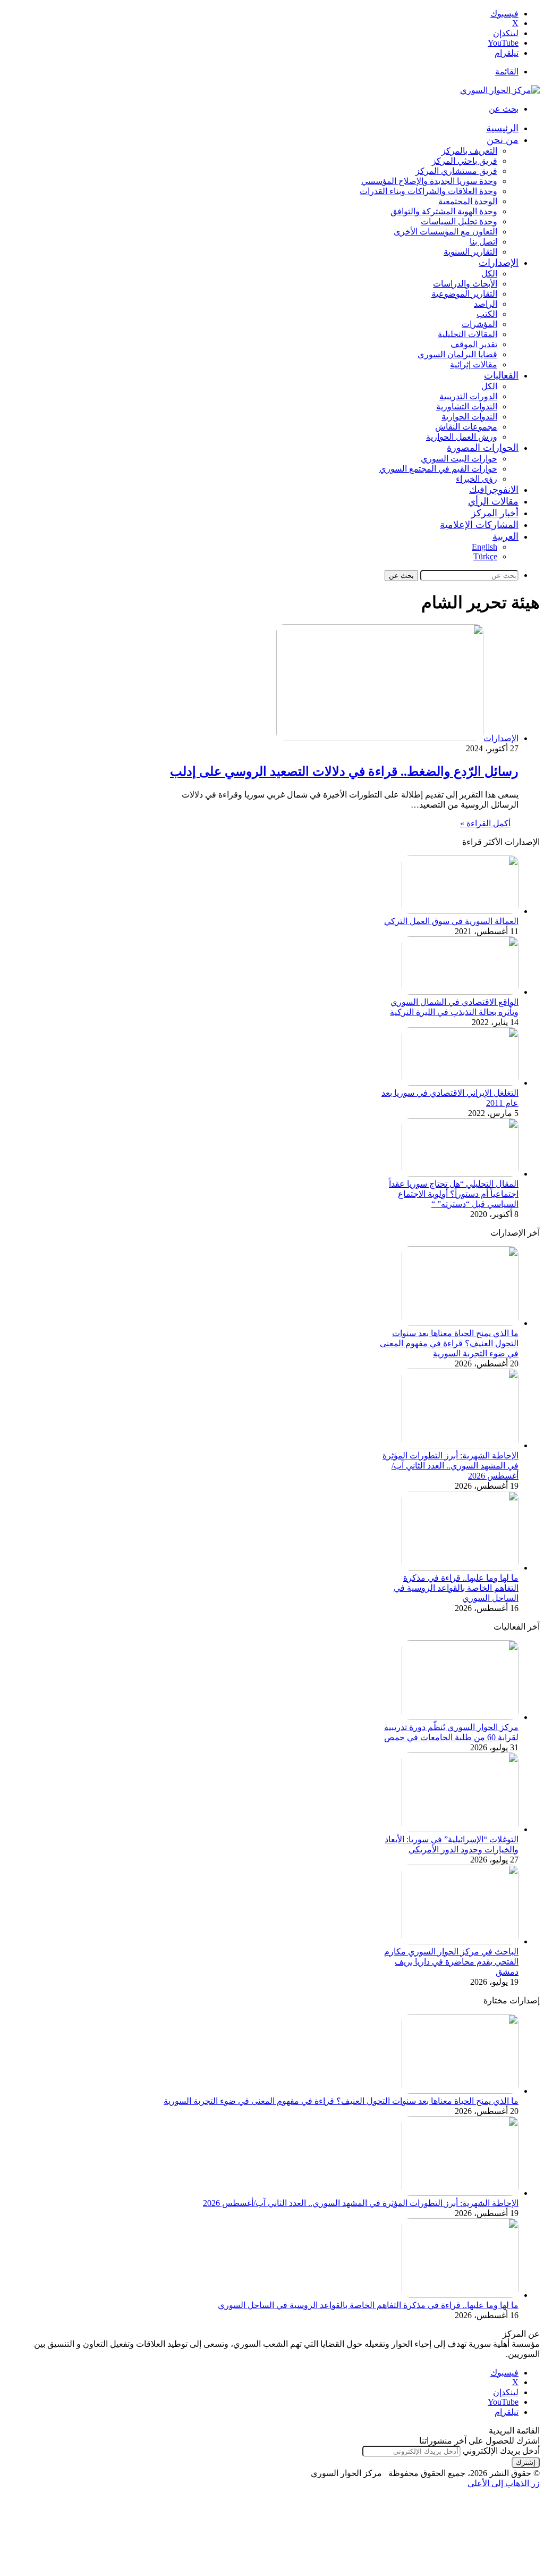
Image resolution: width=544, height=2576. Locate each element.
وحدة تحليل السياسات (459, 221)
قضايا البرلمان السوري (457, 354)
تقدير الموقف (474, 344)
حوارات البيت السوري (459, 459)
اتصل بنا (483, 242)
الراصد (486, 304)
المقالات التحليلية (467, 334)
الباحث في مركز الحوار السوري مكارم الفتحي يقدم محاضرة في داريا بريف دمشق (451, 1962)
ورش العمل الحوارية (462, 437)
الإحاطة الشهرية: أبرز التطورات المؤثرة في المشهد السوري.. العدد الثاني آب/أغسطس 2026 (450, 1466)
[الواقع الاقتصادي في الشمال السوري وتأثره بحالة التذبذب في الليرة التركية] (460, 992)
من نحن (503, 140)
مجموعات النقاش (466, 427)
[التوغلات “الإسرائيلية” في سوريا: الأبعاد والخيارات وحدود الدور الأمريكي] (460, 1829)
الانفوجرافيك (494, 490)
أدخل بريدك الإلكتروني (501, 2451)
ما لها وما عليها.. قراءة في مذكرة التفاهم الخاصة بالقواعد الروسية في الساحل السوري (456, 1588)
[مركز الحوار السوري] (500, 90)
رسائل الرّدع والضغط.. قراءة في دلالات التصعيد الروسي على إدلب (344, 771)
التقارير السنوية (470, 252)
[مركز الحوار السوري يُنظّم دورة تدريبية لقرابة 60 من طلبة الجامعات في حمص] (460, 1717)
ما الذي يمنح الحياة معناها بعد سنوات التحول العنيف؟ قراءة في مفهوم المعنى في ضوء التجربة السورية (449, 1343)
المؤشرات (479, 324)
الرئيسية (502, 128)
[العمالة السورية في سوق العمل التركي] (460, 911)
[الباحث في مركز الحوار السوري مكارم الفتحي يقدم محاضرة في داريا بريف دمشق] (460, 1941)
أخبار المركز (495, 513)
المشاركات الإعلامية (479, 525)
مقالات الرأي (493, 501)
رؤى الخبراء (477, 479)
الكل (489, 274)
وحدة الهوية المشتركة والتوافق (444, 211)
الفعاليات (501, 375)
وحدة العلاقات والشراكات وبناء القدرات (428, 191)
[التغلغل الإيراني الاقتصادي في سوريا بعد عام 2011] (460, 1083)
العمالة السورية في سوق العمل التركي (451, 921)
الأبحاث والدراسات (465, 284)
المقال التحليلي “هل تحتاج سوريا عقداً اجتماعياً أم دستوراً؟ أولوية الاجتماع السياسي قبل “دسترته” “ (454, 1194)
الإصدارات (499, 263)
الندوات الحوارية (469, 417)
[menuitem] (505, 536)
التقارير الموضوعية (464, 294)
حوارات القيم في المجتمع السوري (438, 469)
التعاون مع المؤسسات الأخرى (445, 232)
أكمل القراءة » (485, 823)
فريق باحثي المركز (465, 161)
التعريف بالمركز (469, 151)
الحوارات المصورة (483, 448)
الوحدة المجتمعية (468, 201)
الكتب (487, 314)
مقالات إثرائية (474, 364)
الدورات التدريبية (468, 396)
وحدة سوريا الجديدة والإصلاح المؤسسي (429, 181)
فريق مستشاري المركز (456, 171)
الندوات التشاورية (467, 406)
